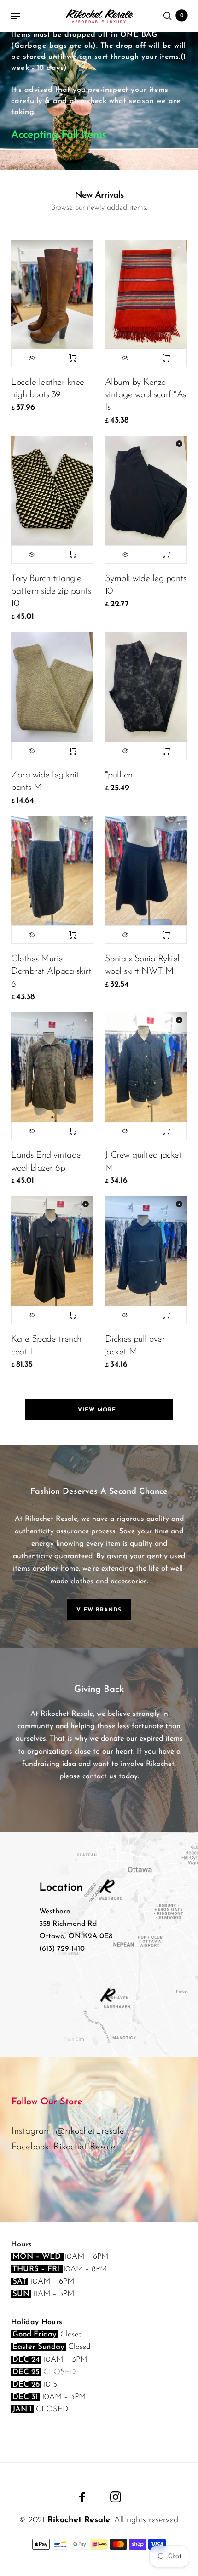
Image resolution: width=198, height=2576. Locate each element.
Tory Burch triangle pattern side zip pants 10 (51, 591)
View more (99, 1410)
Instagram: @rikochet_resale (68, 2131)
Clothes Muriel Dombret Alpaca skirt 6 (51, 971)
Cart (182, 16)
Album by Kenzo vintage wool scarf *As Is (146, 395)
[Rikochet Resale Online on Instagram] (116, 2497)
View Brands (99, 1610)
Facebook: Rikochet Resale (64, 2147)
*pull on (119, 775)
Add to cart (73, 358)
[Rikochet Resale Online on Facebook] (82, 2497)
